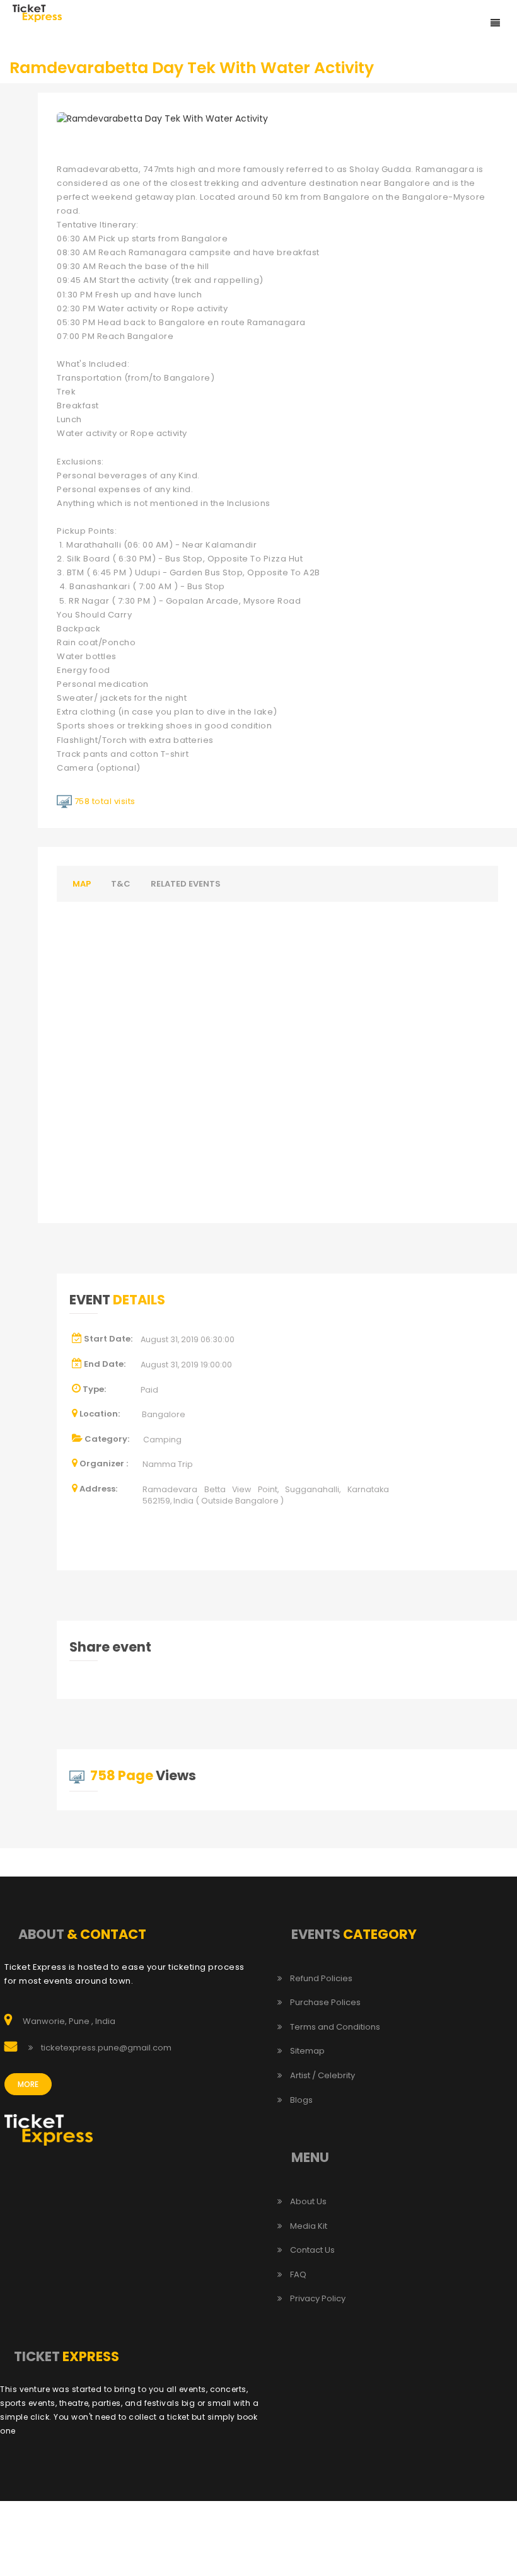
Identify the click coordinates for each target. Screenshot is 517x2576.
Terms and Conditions (335, 2027)
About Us (308, 2202)
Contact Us (312, 2250)
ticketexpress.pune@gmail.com (106, 2048)
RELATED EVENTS (186, 884)
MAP (82, 884)
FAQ (298, 2275)
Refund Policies (321, 1979)
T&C (121, 884)
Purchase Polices (325, 2003)
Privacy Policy (318, 2299)
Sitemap (307, 2051)
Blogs (301, 2100)
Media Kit (309, 2226)
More (28, 2084)
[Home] (37, 13)
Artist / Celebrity (322, 2076)
